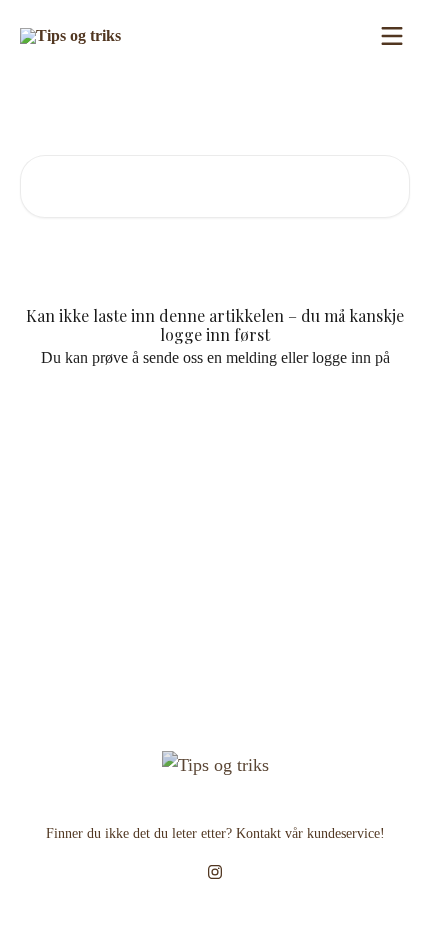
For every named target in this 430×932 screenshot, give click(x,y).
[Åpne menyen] (392, 36)
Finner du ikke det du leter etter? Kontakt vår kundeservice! (215, 833)
